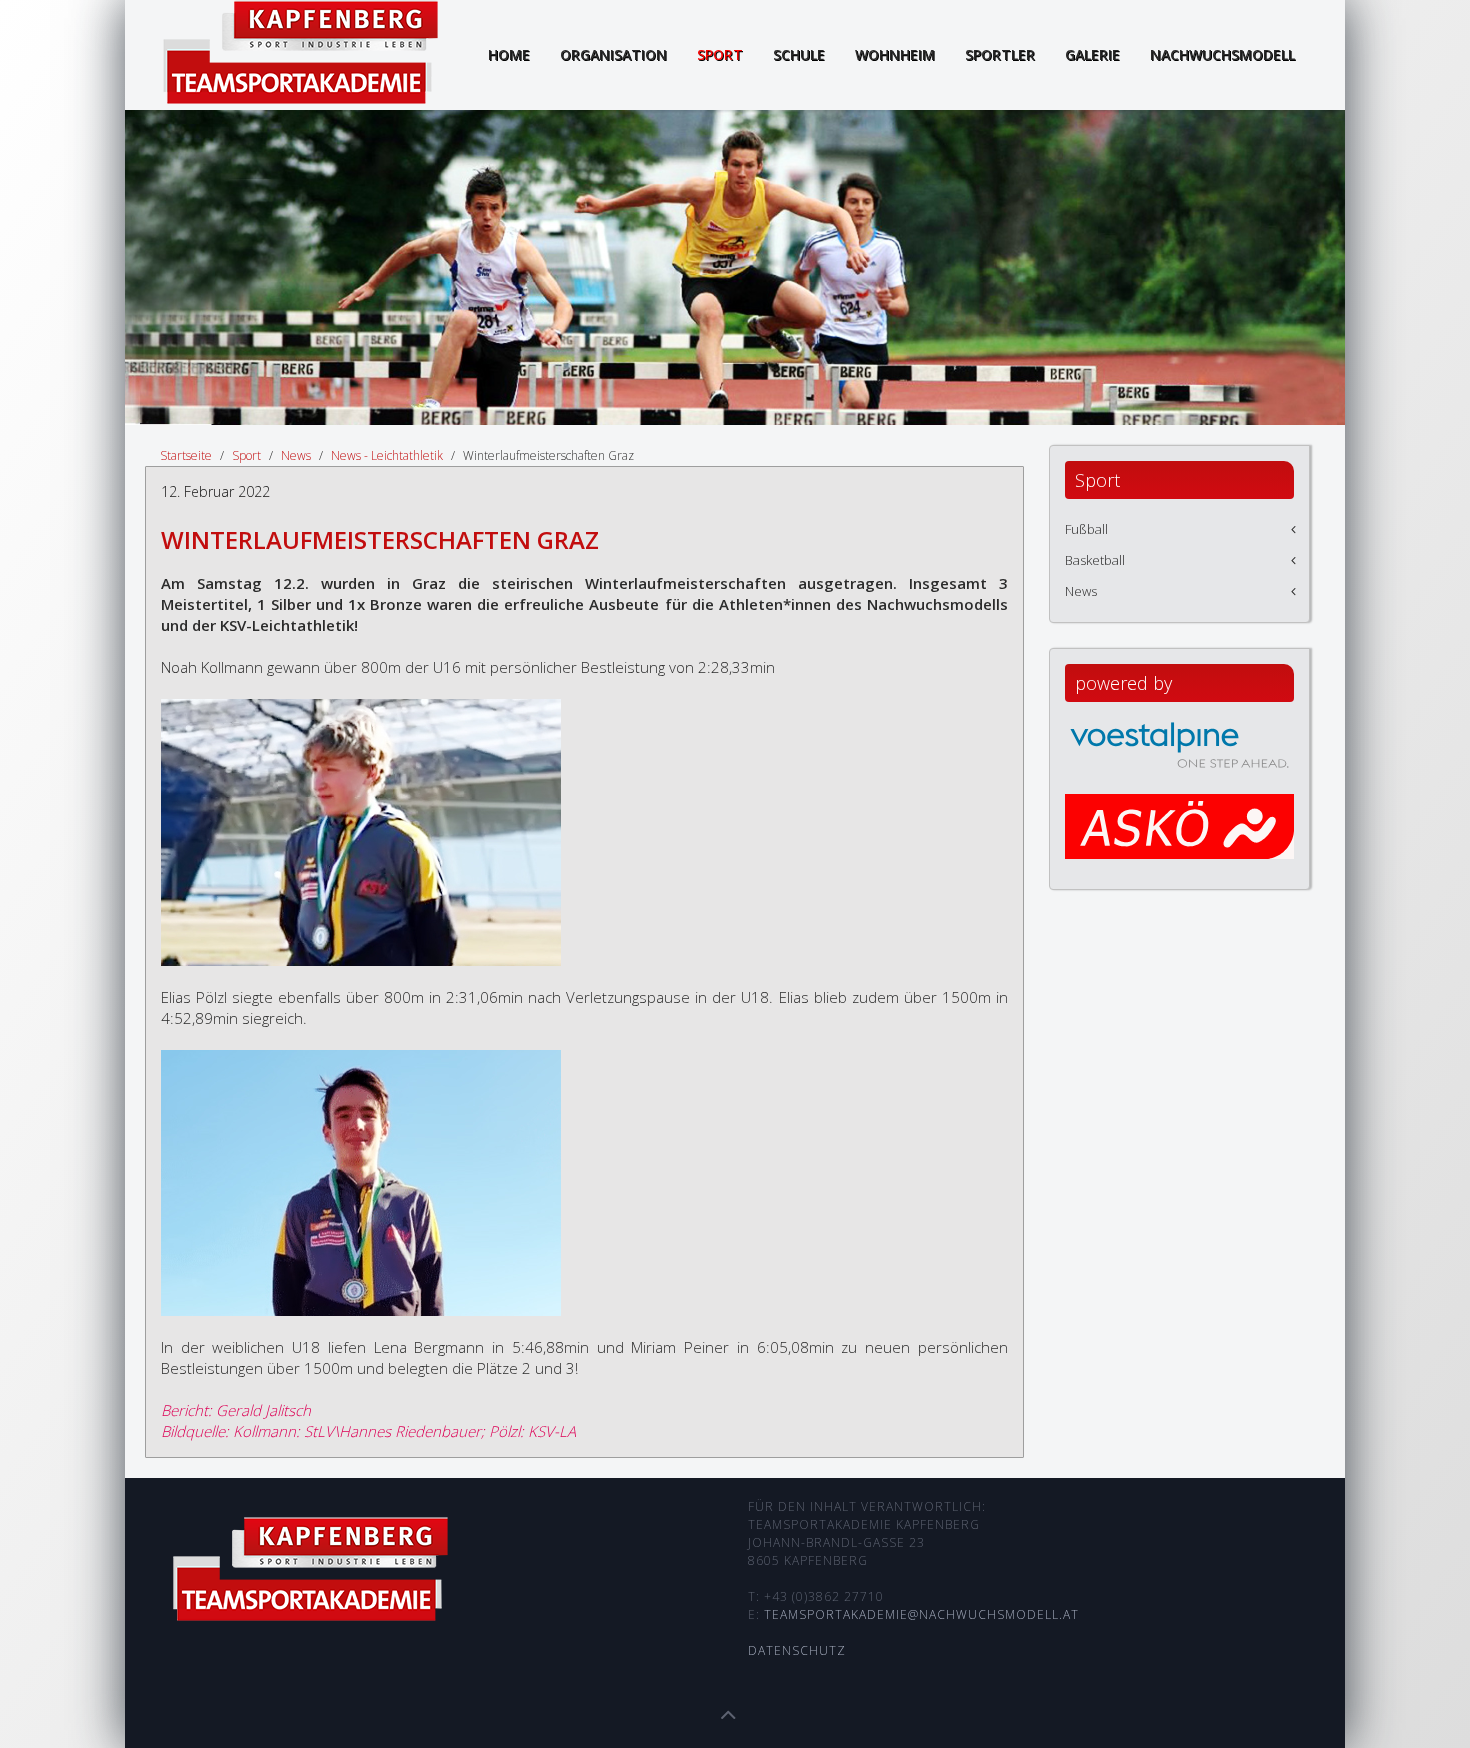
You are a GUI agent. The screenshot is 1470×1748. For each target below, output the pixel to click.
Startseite (186, 455)
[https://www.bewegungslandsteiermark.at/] (1179, 844)
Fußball (1086, 529)
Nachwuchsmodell (1222, 54)
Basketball (1095, 560)
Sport (720, 54)
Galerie (1092, 54)
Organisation (613, 54)
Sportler (1000, 54)
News (296, 455)
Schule (799, 54)
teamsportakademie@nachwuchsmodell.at (921, 1614)
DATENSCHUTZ (797, 1650)
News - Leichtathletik (387, 455)
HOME (509, 54)
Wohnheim (895, 54)
